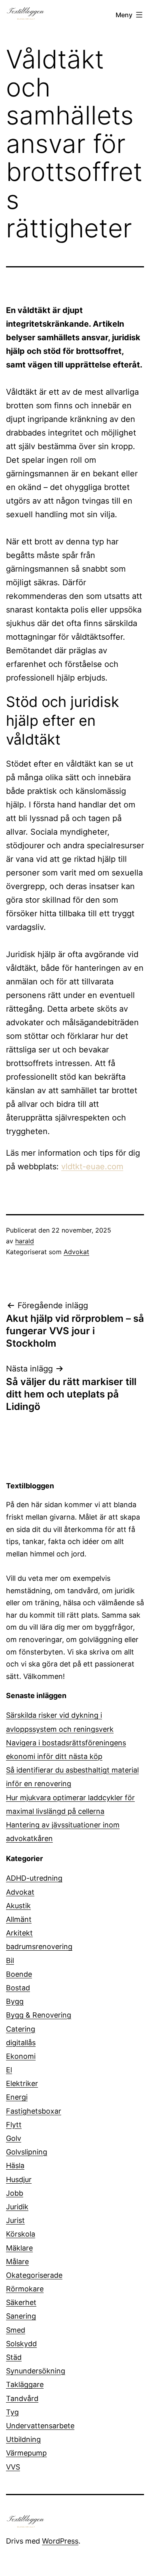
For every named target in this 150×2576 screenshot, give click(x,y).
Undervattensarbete (40, 2426)
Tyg (12, 2412)
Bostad (18, 1988)
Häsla (15, 2165)
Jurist (15, 2220)
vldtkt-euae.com (92, 1167)
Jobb (15, 2193)
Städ (14, 2357)
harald (25, 1241)
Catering (21, 2029)
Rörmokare (25, 2289)
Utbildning (23, 2439)
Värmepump (26, 2453)
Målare (17, 2262)
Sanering (21, 2316)
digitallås (21, 2043)
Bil (10, 1961)
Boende (19, 1974)
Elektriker (22, 2083)
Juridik (17, 2207)
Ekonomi (21, 2056)
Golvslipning (27, 2152)
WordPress (60, 2541)
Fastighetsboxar (34, 2111)
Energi (17, 2097)
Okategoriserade (34, 2275)
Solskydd (21, 2344)
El (9, 2070)
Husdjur (19, 2179)
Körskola (21, 2234)
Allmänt (19, 1919)
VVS (13, 2467)
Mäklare (19, 2248)
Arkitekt (19, 1933)
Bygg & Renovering (39, 2015)
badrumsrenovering (39, 1947)
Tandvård (22, 2398)
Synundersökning (36, 2371)
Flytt (14, 2125)
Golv (14, 2138)
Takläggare (25, 2384)
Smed (16, 2330)
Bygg (15, 2001)
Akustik (18, 1906)
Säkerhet (21, 2302)
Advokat (76, 1252)
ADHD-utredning (34, 1878)
